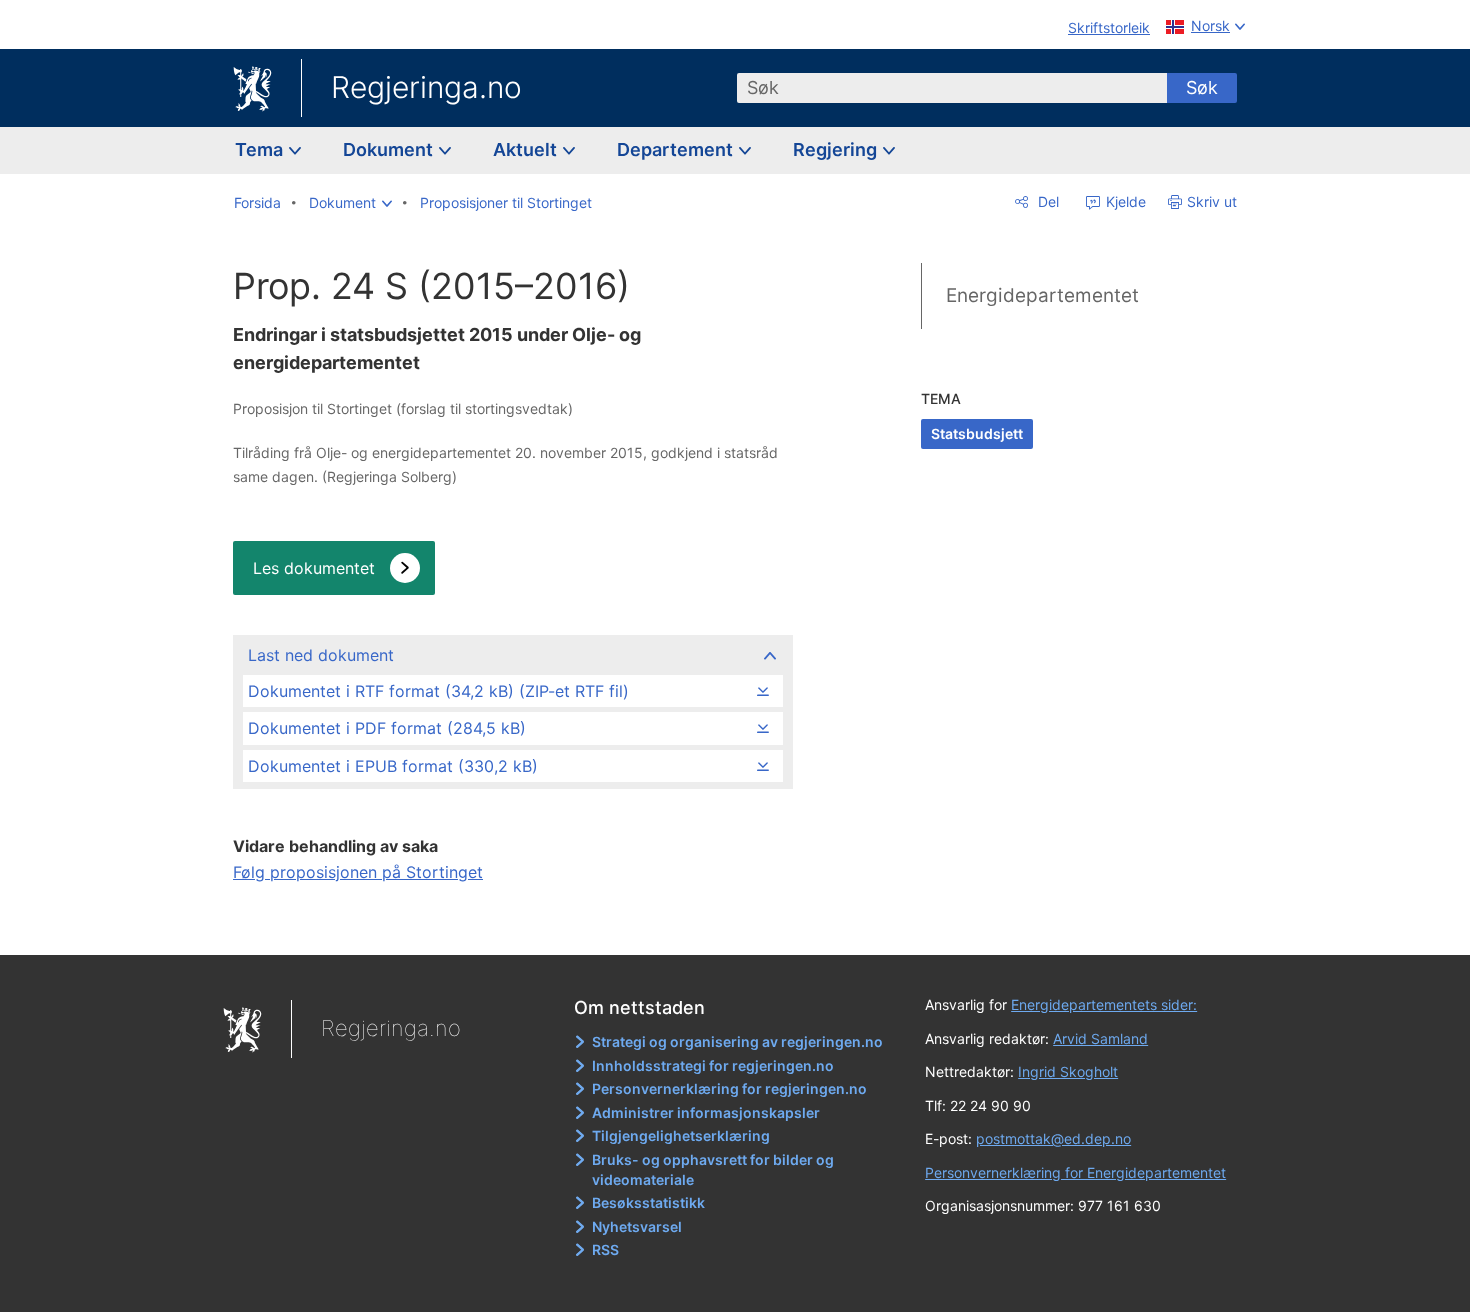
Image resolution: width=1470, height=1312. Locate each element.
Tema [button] (261, 149)
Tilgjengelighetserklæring (681, 1135)
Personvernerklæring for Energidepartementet (1075, 1172)
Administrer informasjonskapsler (706, 1112)
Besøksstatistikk (648, 1202)
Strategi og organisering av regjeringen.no (737, 1041)
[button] (350, 203)
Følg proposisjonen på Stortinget (358, 872)
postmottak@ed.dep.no (1053, 1138)
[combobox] (952, 88)
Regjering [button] (837, 149)
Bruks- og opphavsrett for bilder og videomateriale (713, 1169)
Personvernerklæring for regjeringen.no (729, 1088)
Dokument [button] (390, 149)
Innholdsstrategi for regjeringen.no (713, 1065)
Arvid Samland (1100, 1038)
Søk (1202, 87)
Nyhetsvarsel (637, 1226)
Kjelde (1124, 201)
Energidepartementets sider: (1104, 1004)
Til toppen (511, 926)
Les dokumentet (314, 568)
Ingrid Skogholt (1068, 1071)
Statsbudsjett (977, 433)
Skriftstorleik (1109, 27)
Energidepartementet (1042, 295)
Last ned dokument (321, 655)
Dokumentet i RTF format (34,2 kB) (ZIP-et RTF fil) (438, 691)
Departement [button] (677, 149)
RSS (605, 1249)
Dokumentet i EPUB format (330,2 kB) (393, 766)
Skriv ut (1212, 201)
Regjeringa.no (426, 87)
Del (1046, 201)
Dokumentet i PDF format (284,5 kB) (387, 728)
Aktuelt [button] (527, 149)
